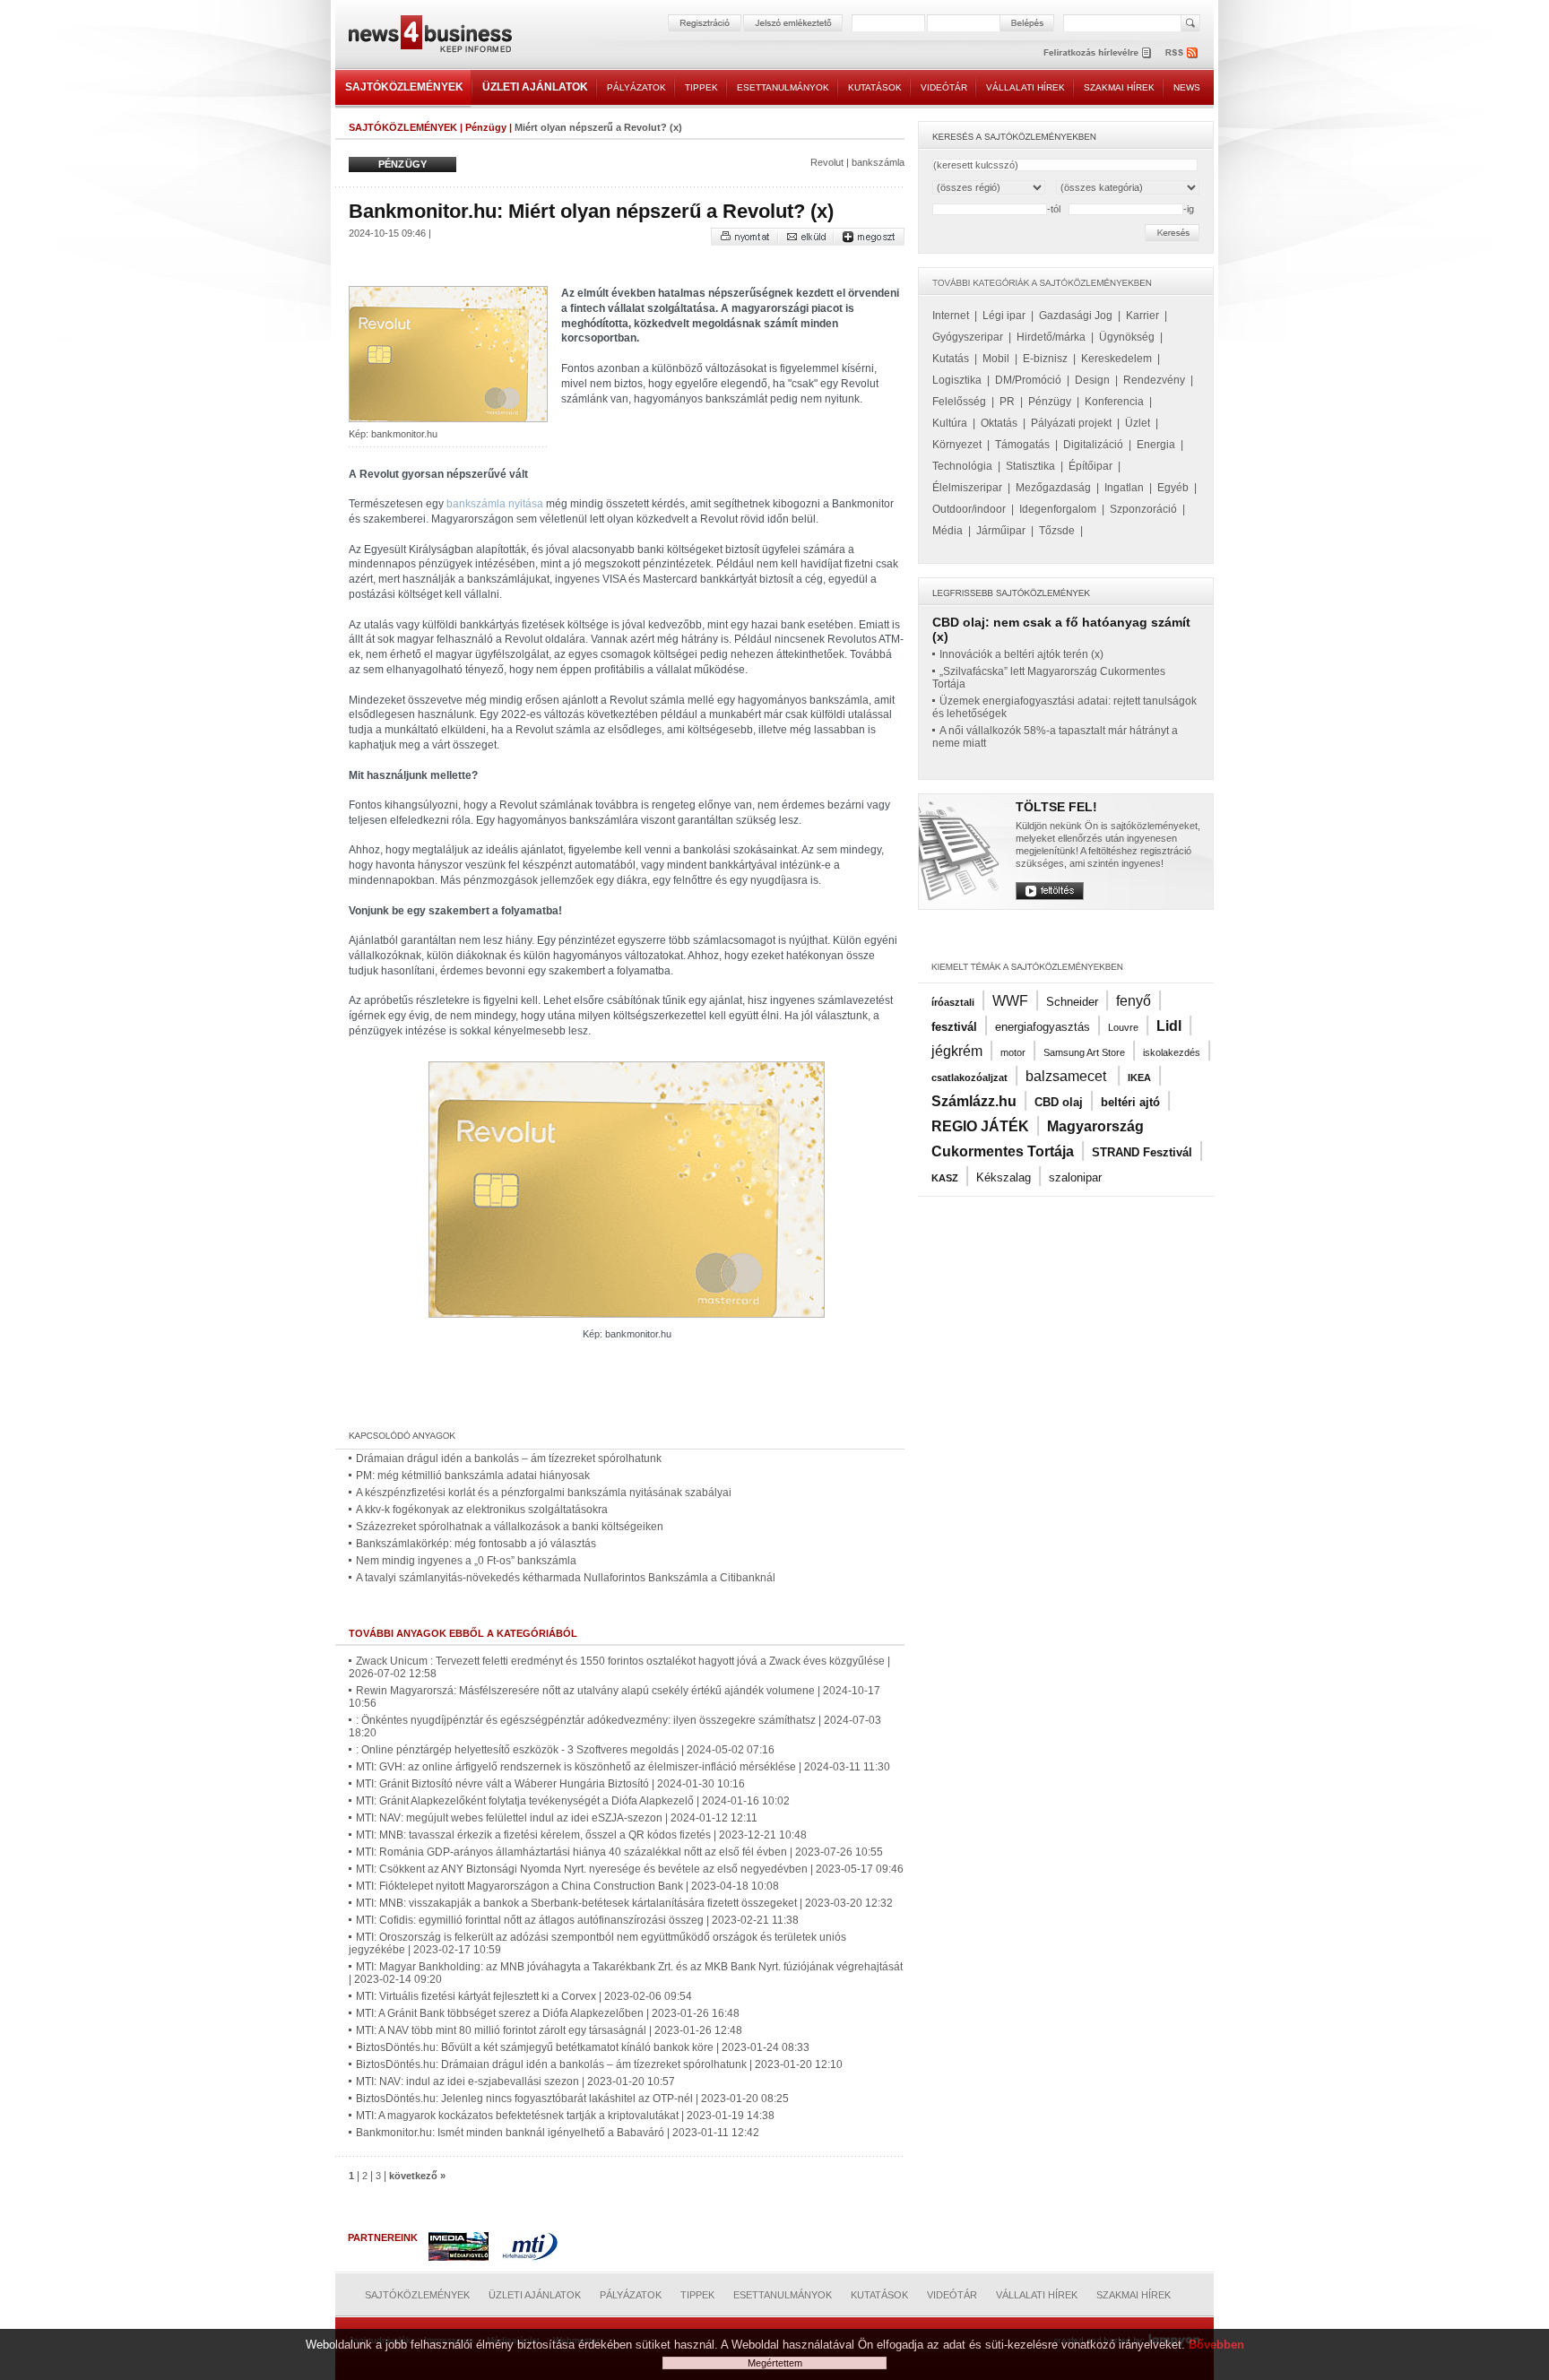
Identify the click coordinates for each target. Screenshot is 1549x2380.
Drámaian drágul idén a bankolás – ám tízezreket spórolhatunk (509, 1458)
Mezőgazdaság (1053, 488)
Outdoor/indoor (969, 509)
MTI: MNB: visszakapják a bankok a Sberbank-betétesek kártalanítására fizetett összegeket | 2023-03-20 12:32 (624, 1903)
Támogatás (1022, 445)
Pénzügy (486, 127)
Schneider (1072, 1002)
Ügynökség (1127, 337)
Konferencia (1114, 402)
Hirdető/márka (1051, 337)
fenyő (1134, 1001)
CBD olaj (1059, 1102)
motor (1013, 1052)
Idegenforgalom (1058, 509)
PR (1007, 402)
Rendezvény (1154, 380)
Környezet (957, 445)
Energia (1156, 445)
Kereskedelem (1116, 359)
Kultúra (950, 423)
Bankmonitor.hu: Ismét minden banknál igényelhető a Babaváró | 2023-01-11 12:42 (558, 2133)
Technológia (962, 466)
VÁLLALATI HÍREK (1025, 87)
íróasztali (953, 1002)
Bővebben (1216, 2345)
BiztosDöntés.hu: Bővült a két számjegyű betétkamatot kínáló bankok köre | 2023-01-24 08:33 (583, 2047)
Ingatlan (1124, 488)
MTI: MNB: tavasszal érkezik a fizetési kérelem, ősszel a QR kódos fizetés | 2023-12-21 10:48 (581, 1835)
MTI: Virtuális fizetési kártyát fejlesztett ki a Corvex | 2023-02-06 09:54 (524, 1996)
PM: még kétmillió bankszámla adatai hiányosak (473, 1476)
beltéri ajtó (1130, 1102)
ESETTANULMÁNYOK (783, 87)
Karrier (1142, 316)
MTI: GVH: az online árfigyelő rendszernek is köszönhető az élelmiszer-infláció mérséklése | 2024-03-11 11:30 (623, 1767)
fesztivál (954, 1027)
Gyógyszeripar (968, 337)
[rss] (1182, 52)
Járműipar (1001, 531)
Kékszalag (1004, 1177)
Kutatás (951, 359)
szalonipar (1075, 1177)
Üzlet (1138, 423)
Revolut (827, 162)
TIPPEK (701, 87)
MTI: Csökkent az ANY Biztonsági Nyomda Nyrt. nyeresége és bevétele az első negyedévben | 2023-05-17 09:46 (630, 1869)
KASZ (945, 1178)
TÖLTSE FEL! (1056, 807)
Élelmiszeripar (967, 488)
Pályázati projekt (1071, 423)
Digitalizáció (1093, 445)
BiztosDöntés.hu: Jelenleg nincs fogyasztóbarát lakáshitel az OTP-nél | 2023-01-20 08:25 (572, 2099)
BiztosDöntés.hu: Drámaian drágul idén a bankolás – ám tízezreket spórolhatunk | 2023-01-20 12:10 (599, 2064)
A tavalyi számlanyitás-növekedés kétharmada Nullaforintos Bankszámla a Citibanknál (566, 1578)
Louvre (1123, 1027)
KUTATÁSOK (875, 87)
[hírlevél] (1097, 52)
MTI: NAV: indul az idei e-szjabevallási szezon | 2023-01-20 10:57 (515, 2081)
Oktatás (999, 423)
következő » (417, 2176)
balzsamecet (1068, 1076)
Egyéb (1173, 488)
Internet (951, 316)
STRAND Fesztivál (1142, 1152)
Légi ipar (1004, 316)
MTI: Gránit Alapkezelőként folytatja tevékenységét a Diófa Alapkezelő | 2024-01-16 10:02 (573, 1801)
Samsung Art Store (1084, 1052)
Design (1092, 380)
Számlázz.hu (974, 1101)
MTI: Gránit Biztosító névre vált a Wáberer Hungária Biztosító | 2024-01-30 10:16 (550, 1784)
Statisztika (1030, 466)
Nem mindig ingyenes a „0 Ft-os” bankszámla (466, 1561)
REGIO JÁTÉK (980, 1126)
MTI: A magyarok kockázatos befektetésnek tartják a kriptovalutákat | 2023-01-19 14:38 (565, 2116)
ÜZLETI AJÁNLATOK (535, 87)
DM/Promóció (1028, 380)
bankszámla (878, 162)
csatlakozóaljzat (969, 1077)
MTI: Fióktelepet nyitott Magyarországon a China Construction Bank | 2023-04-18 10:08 (567, 1886)
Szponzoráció (1143, 509)
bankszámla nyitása (495, 504)
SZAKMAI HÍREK (1119, 87)
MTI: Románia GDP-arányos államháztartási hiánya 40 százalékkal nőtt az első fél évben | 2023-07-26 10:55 (619, 1852)
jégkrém (957, 1051)
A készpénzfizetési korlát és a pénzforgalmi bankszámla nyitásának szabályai (544, 1493)
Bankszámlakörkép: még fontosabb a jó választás (476, 1544)
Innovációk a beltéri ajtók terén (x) (1021, 654)
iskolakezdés (1172, 1052)
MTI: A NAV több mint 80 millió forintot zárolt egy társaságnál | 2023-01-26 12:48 (549, 2030)
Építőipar (1090, 466)
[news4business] (429, 36)
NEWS (1187, 87)
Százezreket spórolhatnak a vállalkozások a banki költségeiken (510, 1527)
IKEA (1139, 1077)
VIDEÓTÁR (944, 87)
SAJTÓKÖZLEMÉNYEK (404, 87)
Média (948, 531)
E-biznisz (1045, 359)
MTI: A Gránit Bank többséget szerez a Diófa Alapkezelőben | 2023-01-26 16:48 (548, 2013)
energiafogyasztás (1043, 1027)
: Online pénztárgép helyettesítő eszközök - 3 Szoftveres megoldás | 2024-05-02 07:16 (565, 1750)
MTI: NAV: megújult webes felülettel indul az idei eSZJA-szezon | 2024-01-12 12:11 (557, 1818)
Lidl (1169, 1026)
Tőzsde (1057, 531)
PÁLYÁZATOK (636, 87)
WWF (1010, 1001)
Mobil (996, 359)
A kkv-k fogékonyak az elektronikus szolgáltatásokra (482, 1510)
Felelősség (959, 402)
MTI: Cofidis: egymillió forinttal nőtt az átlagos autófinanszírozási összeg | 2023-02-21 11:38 (577, 1920)
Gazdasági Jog (1076, 316)
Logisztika (957, 380)
